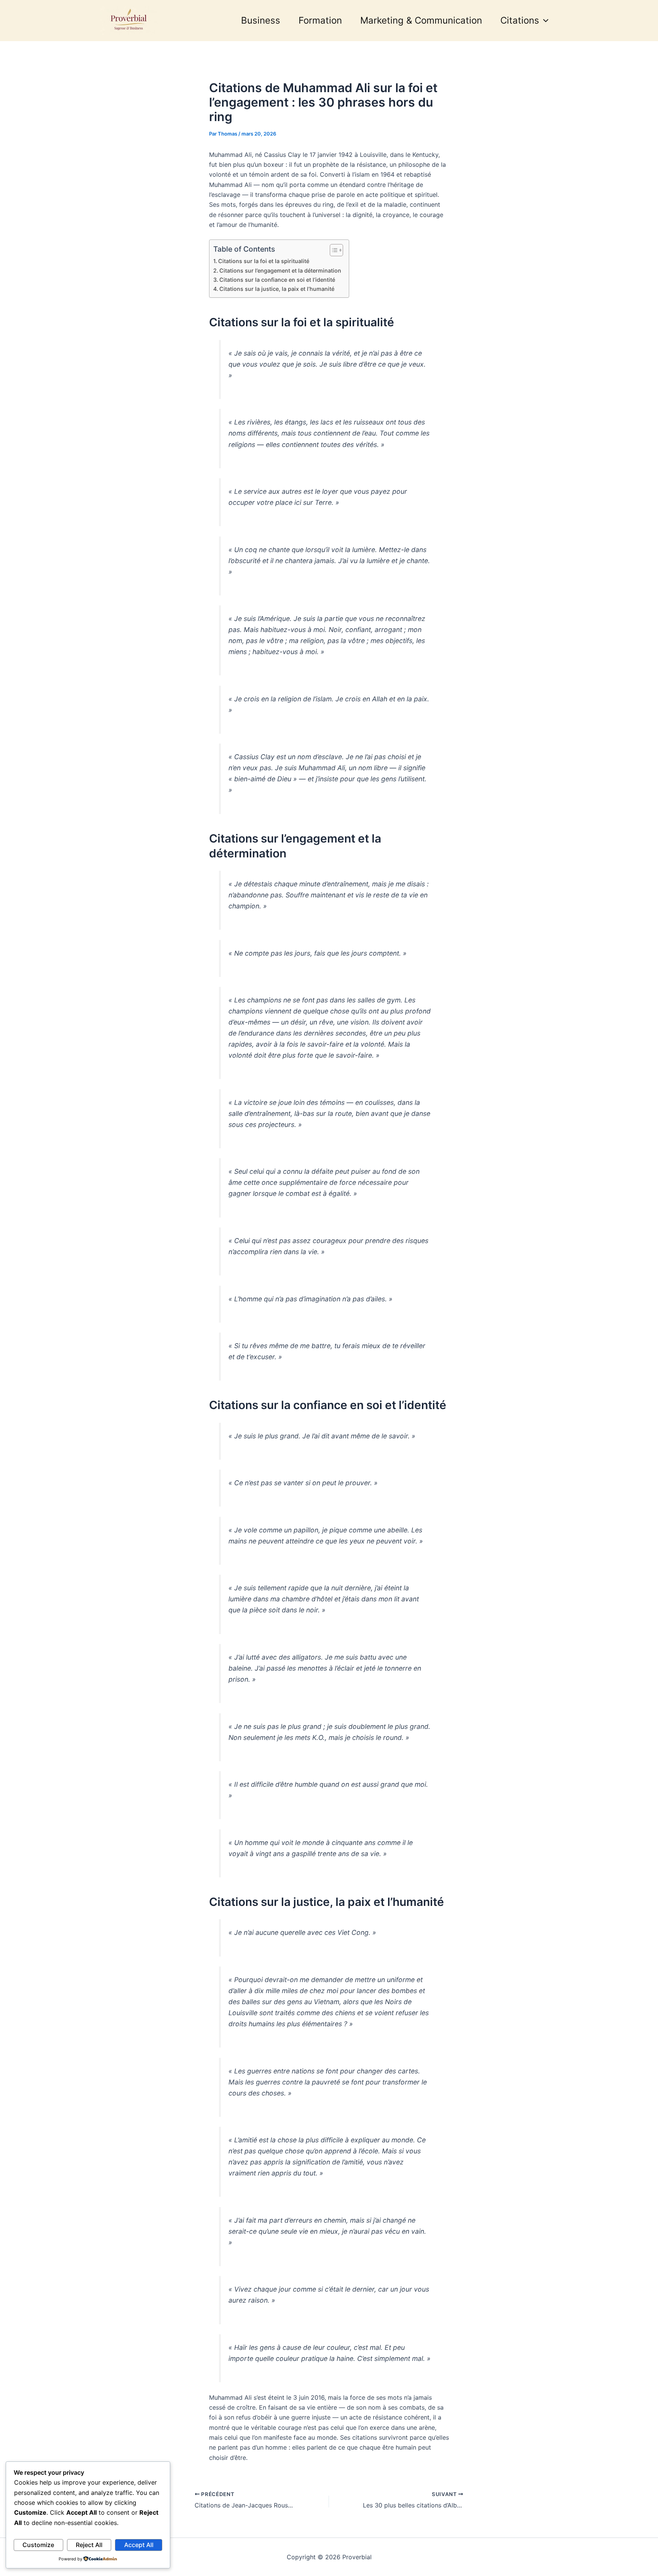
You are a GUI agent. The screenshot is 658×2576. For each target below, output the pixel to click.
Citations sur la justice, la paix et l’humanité (277, 289)
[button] (544, 21)
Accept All (139, 2545)
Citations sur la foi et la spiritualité (264, 261)
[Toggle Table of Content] (333, 250)
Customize (38, 2545)
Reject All (89, 2545)
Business (261, 20)
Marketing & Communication (421, 20)
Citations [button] (520, 20)
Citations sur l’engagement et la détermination (280, 271)
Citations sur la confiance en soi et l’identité (277, 280)
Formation (320, 20)
